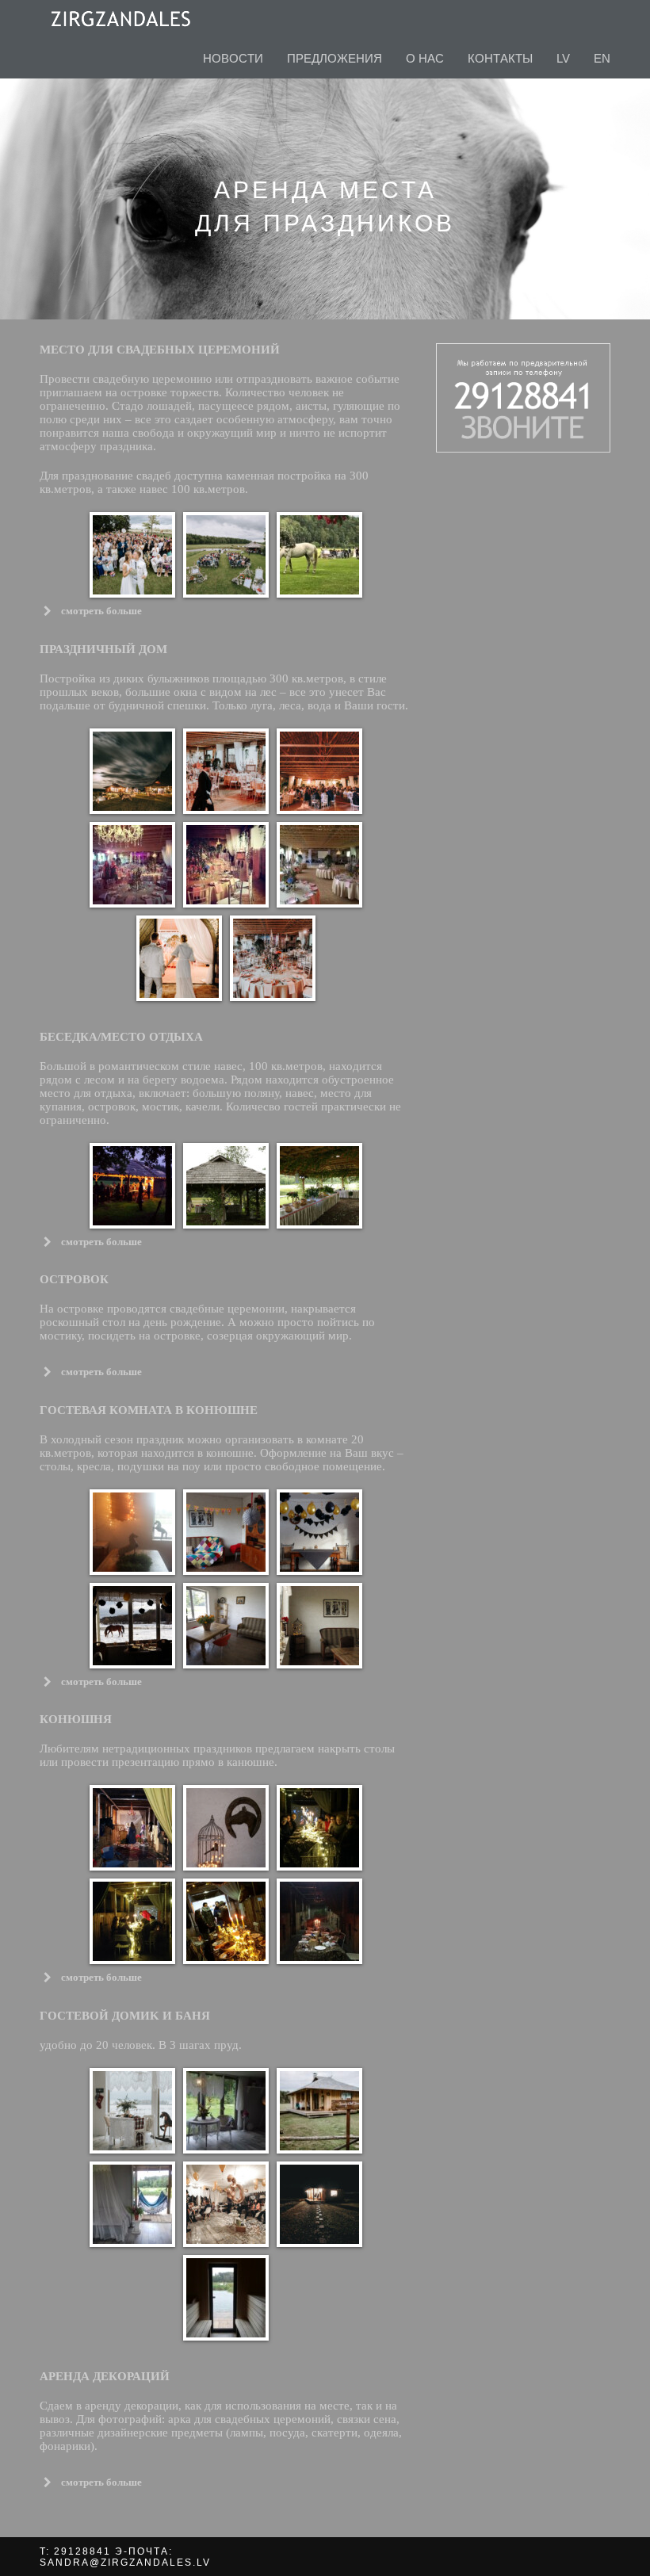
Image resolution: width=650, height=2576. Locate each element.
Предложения (335, 58)
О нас (425, 58)
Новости (233, 58)
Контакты (500, 58)
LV (563, 58)
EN (602, 58)
